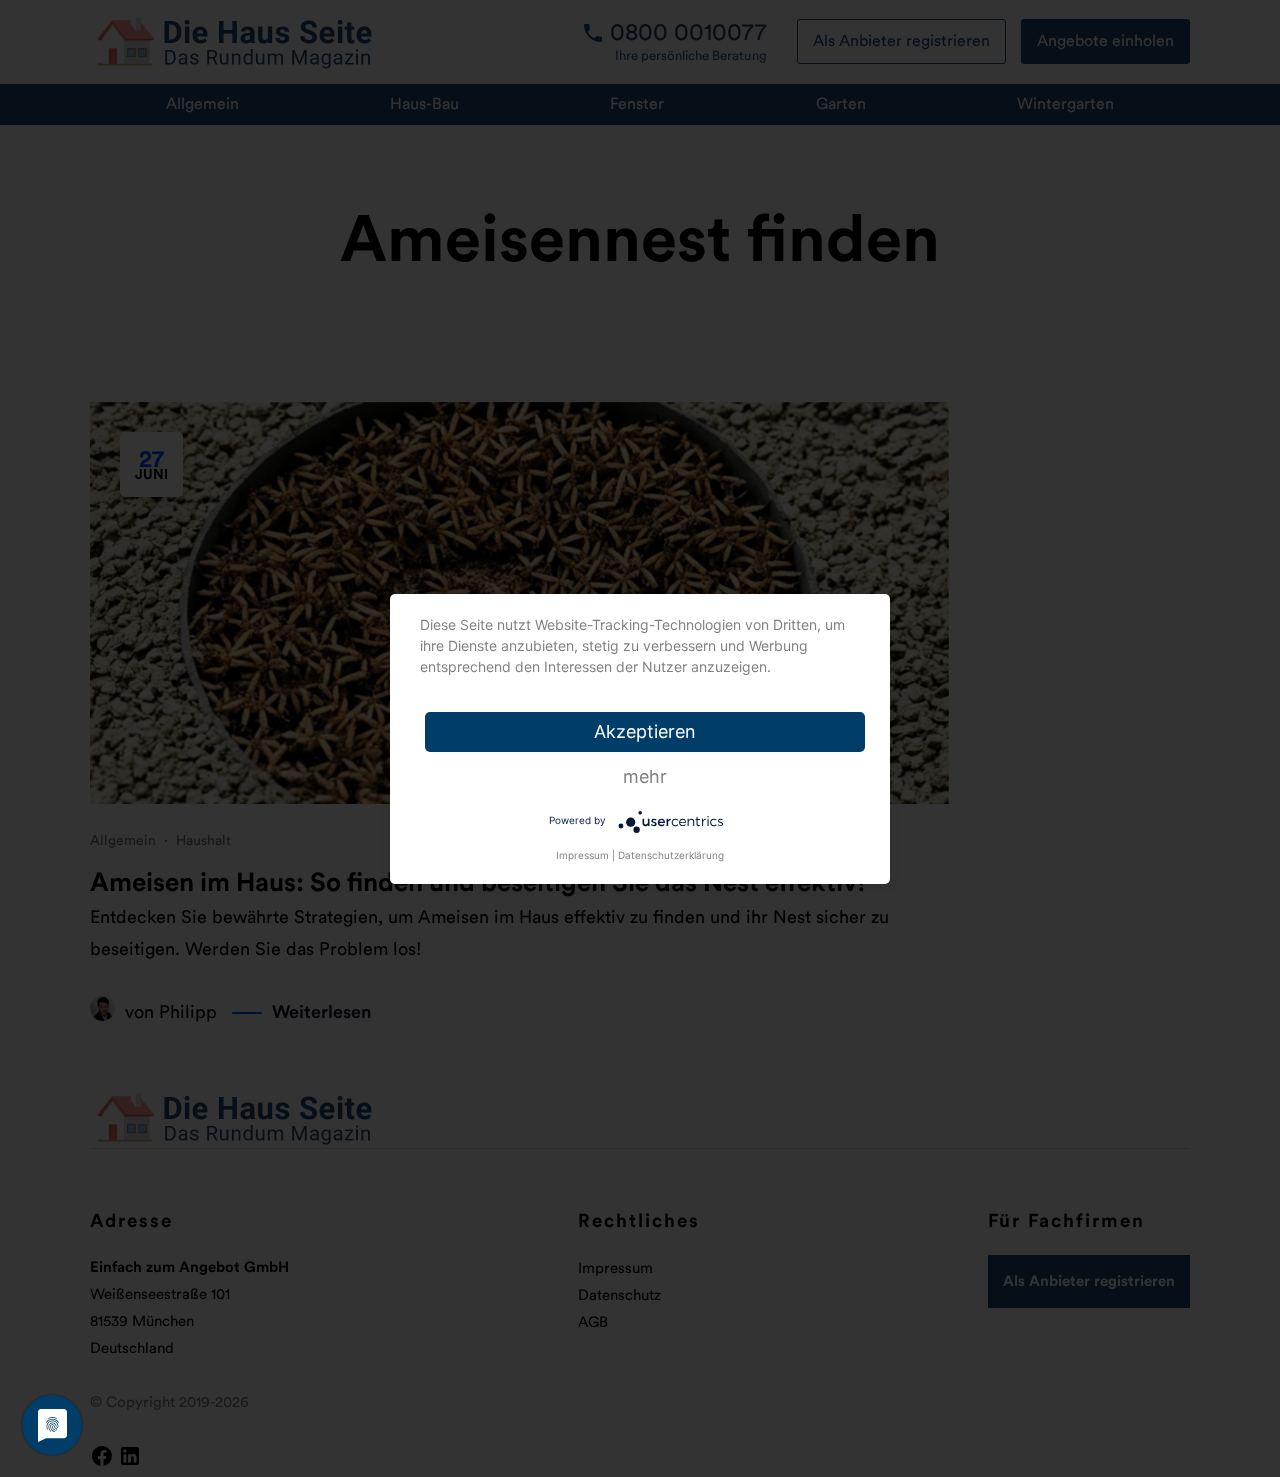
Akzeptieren (645, 731)
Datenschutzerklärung (671, 855)
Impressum (582, 855)
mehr (645, 776)
